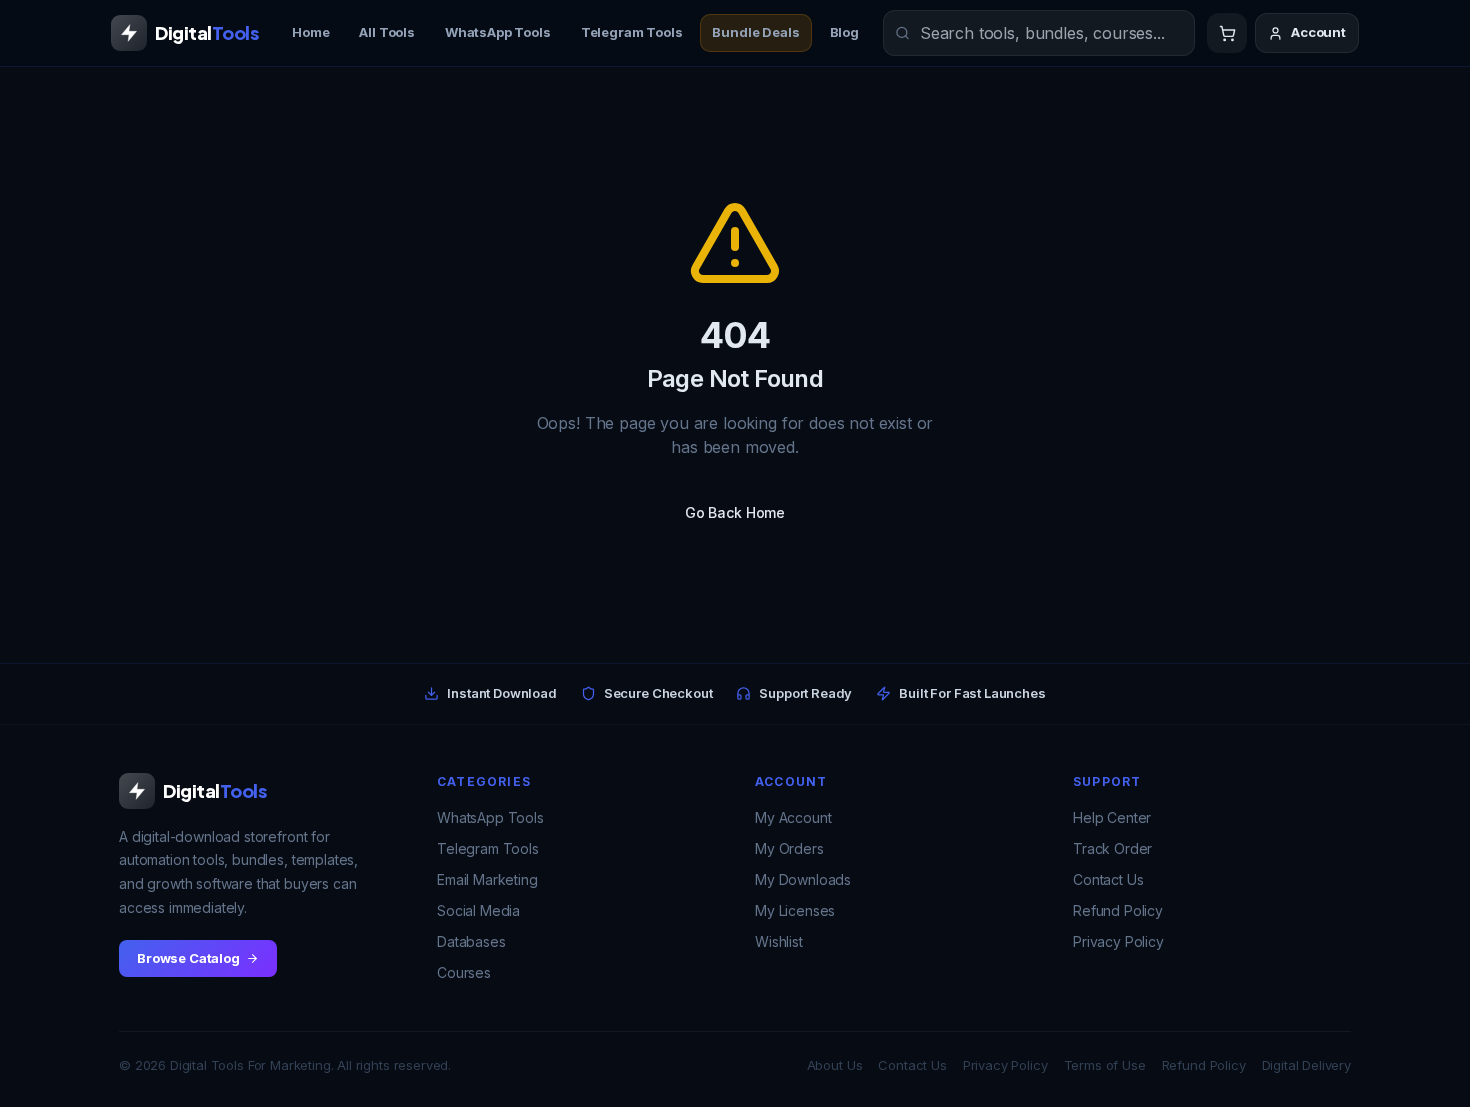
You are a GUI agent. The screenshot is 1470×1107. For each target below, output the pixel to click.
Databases (471, 941)
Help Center (1112, 817)
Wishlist (779, 941)
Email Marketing (487, 879)
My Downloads (803, 879)
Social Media (478, 910)
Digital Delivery (1306, 1065)
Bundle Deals (755, 32)
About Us (835, 1065)
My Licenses (795, 910)
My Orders (789, 848)
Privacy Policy (1118, 941)
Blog (844, 32)
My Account (793, 817)
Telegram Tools (632, 32)
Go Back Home (735, 512)
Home (310, 32)
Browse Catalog (188, 958)
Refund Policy (1118, 910)
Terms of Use (1105, 1065)
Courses (464, 972)
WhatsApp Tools (498, 32)
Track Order (1112, 848)
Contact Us (1108, 879)
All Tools (387, 32)
